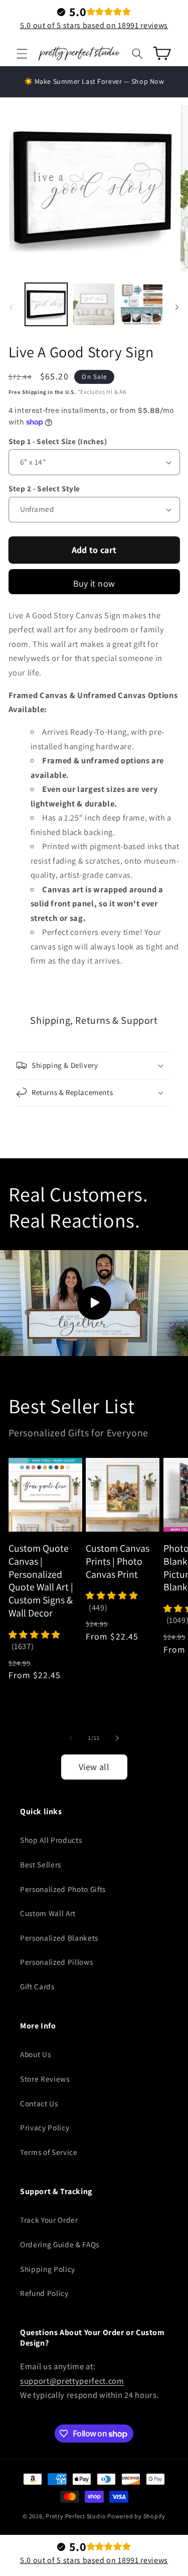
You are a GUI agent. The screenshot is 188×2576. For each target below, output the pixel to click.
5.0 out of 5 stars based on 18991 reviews (94, 25)
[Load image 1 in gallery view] (46, 304)
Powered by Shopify (136, 2516)
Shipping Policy (48, 2269)
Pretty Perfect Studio (76, 2516)
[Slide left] (11, 307)
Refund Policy (44, 2293)
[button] (22, 53)
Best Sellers (41, 1864)
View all (94, 1767)
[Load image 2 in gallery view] (94, 304)
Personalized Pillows (56, 1962)
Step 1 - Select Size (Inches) (58, 441)
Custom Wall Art (48, 1913)
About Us (35, 2054)
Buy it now (94, 583)
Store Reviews (45, 2079)
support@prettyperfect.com (72, 2381)
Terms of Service (49, 2152)
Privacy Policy (45, 2127)
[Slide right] (177, 307)
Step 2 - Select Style (44, 488)
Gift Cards (37, 1986)
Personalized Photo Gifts (63, 1889)
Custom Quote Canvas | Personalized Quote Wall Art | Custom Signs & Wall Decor (41, 1581)
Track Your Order (49, 2220)
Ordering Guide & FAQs (60, 2244)
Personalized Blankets (59, 1938)
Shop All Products (51, 1840)
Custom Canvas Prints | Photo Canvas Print (118, 1561)
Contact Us (39, 2103)
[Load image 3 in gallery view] (141, 304)
